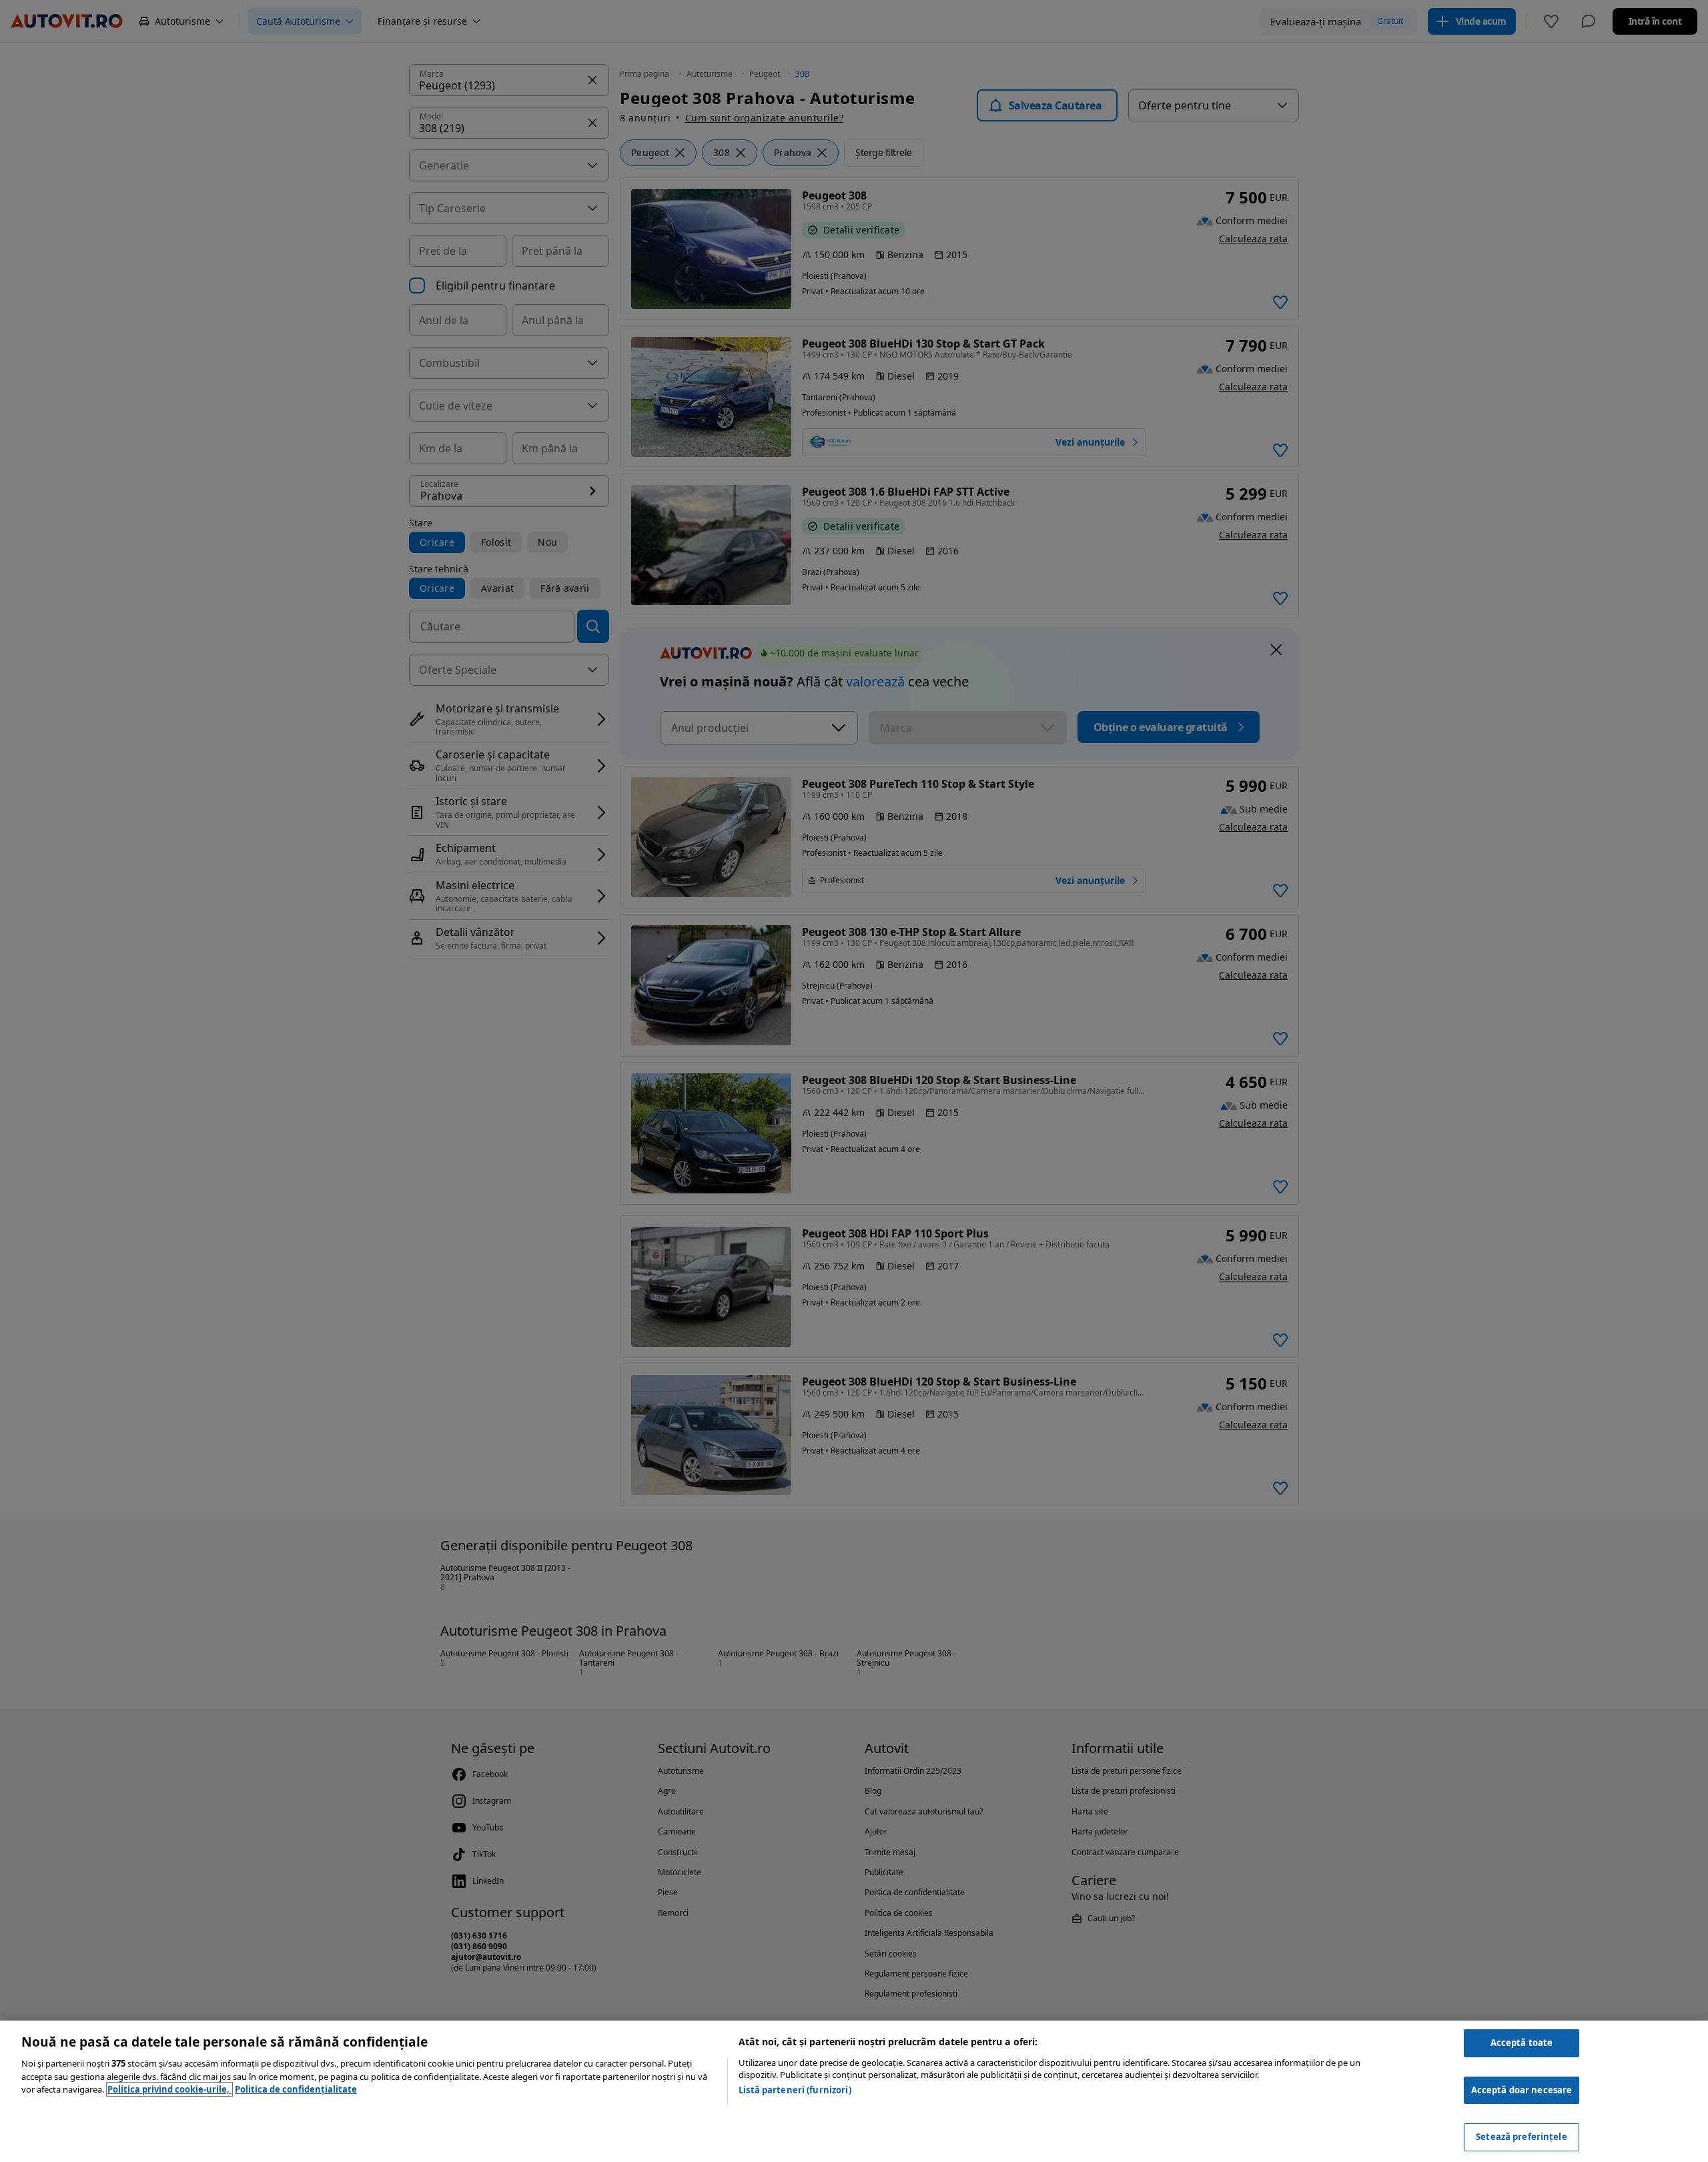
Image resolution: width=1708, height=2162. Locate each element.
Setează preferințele (1522, 2137)
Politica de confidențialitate (296, 2089)
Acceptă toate (1522, 2043)
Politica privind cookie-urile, (169, 2089)
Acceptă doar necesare (1522, 2090)
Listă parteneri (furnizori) (795, 2090)
